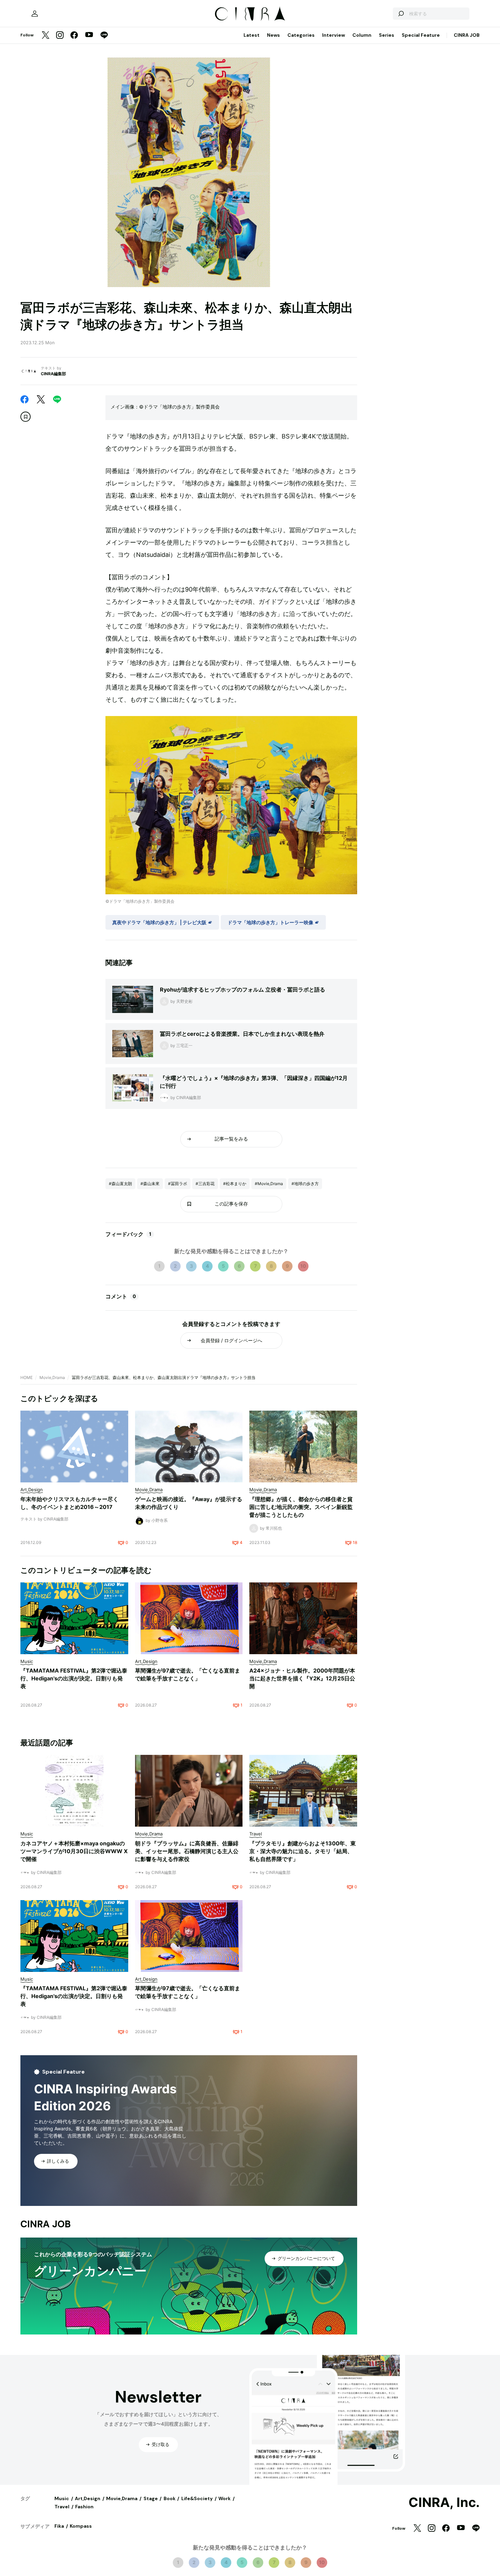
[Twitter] (46, 36)
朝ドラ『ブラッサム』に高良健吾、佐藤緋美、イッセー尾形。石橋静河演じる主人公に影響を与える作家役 (187, 1851)
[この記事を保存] (26, 417)
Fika (59, 2526)
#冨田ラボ (178, 1184)
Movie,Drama (52, 1377)
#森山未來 (150, 1184)
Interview (334, 35)
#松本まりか (235, 1184)
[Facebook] (74, 36)
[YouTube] (89, 35)
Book (170, 2498)
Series (387, 35)
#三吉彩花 (205, 1184)
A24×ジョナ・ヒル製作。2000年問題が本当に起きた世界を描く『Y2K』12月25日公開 (302, 1678)
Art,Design (88, 2498)
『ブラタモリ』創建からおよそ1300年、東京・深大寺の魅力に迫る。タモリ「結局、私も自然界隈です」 (303, 1851)
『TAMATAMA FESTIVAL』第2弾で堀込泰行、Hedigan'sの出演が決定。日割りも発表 (74, 1678)
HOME (27, 1377)
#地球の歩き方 (305, 1184)
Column (362, 35)
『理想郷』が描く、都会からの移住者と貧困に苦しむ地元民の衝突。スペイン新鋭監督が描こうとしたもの (301, 1507)
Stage (151, 2498)
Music (62, 2498)
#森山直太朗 (120, 1184)
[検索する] (401, 14)
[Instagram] (60, 36)
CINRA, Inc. (444, 2503)
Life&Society (197, 2498)
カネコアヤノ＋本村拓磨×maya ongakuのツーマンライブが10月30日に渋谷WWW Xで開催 (74, 1851)
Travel (62, 2507)
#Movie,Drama (269, 1184)
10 (303, 1266)
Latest (252, 35)
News (273, 35)
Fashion (84, 2507)
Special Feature (421, 35)
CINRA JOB (467, 35)
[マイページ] (35, 14)
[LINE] (104, 36)
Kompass (81, 2526)
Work (224, 2498)
